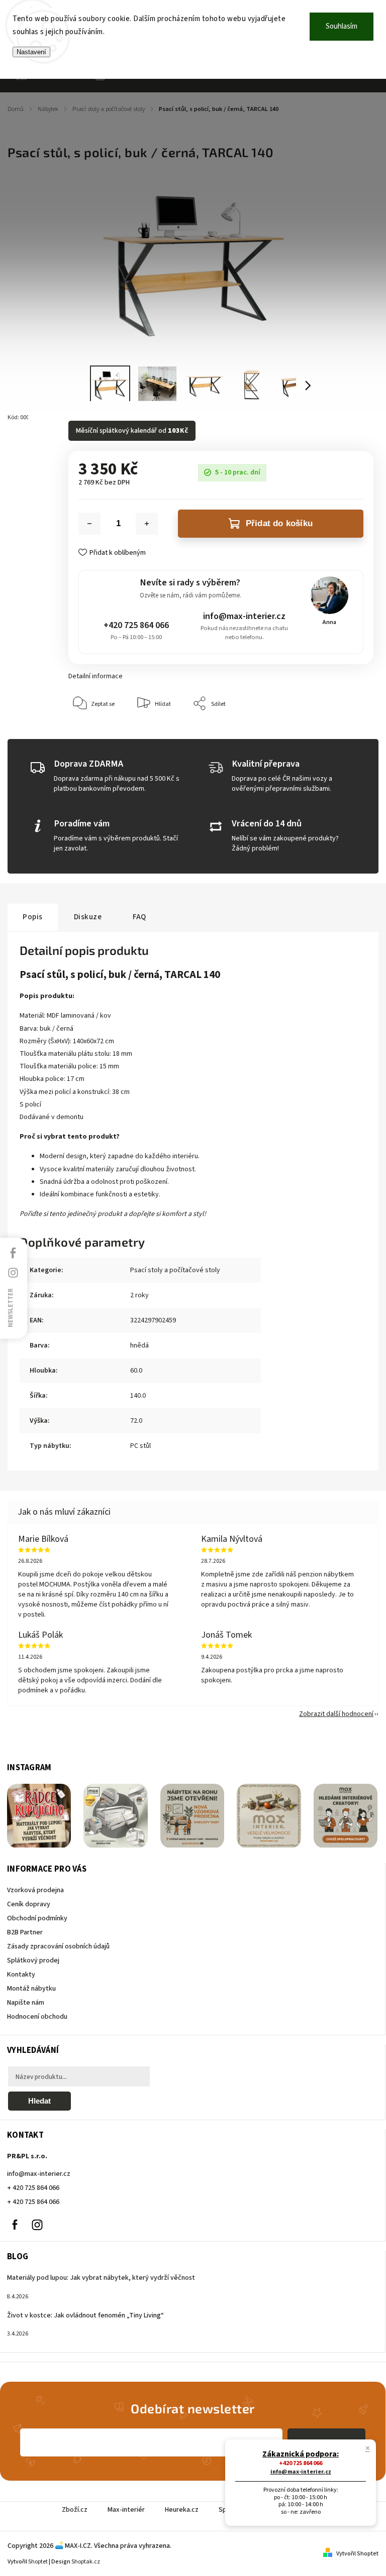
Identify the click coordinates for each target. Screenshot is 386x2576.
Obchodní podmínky (37, 1918)
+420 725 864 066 (136, 625)
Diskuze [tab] (88, 917)
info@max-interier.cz (244, 616)
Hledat (39, 2101)
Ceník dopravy (29, 1904)
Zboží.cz (75, 2510)
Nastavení (31, 52)
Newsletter (11, 1307)
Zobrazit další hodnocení (336, 1714)
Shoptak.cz (86, 2562)
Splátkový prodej (33, 1960)
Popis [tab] (33, 917)
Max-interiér (126, 2510)
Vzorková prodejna (35, 1890)
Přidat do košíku (279, 523)
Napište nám (26, 2003)
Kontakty (21, 1975)
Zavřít (343, 734)
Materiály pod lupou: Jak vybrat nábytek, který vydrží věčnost (101, 2278)
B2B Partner (25, 1932)
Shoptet (38, 2562)
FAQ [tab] (139, 917)
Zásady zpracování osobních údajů (58, 1946)
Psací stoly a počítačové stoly (175, 1270)
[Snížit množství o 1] (89, 524)
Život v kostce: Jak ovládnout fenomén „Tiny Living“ (85, 2315)
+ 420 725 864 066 (33, 2188)
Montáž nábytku (31, 1989)
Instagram (37, 2225)
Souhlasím (342, 26)
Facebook (15, 2225)
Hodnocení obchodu (37, 2017)
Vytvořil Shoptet (357, 2554)
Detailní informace (95, 676)
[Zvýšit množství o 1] (147, 524)
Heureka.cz (182, 2510)
